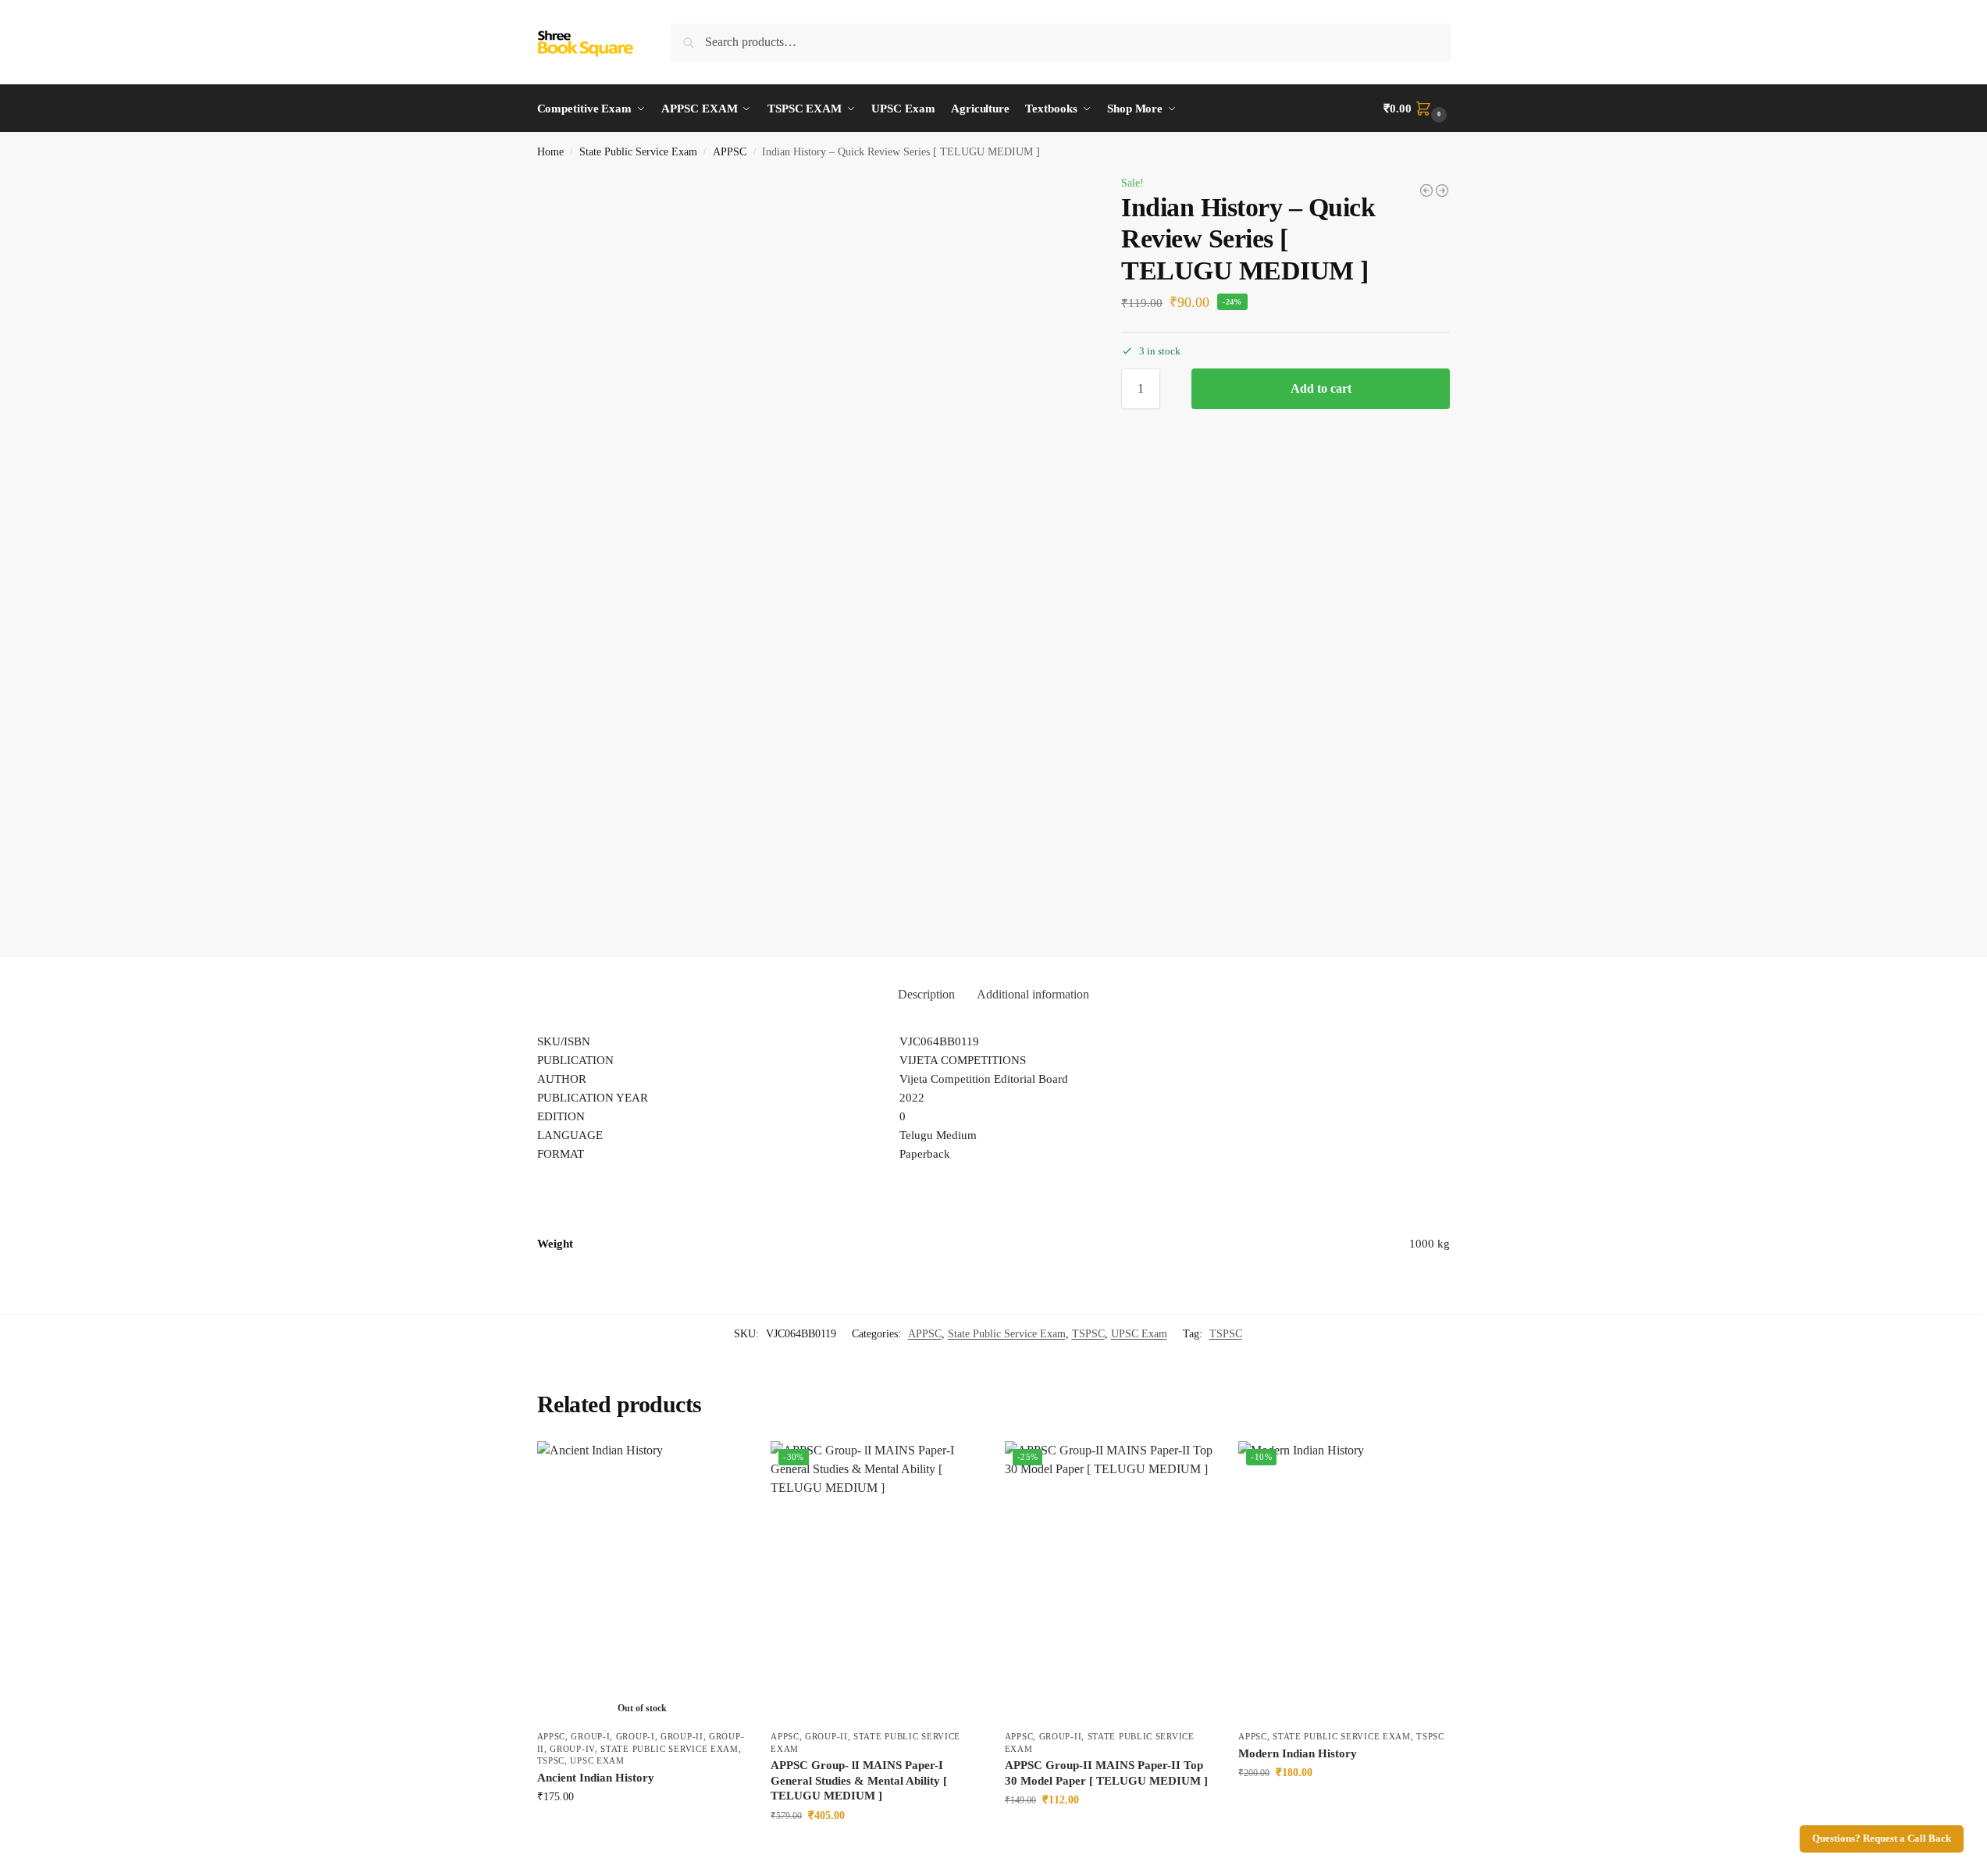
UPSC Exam (1139, 1334)
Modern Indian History (1298, 1753)
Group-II (682, 1736)
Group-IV (572, 1749)
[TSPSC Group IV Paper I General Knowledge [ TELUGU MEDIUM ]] (1426, 190)
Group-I (590, 1736)
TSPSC (1088, 1334)
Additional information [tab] (1033, 994)
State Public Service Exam (638, 152)
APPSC (730, 152)
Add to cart (1321, 388)
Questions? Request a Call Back (1882, 1839)
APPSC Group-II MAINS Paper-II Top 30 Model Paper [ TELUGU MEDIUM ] (1106, 1773)
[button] (1417, 109)
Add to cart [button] (876, 1848)
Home (550, 152)
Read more (642, 1830)
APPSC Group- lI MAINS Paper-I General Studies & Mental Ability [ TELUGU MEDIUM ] (859, 1780)
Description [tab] (926, 994)
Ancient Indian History (596, 1778)
